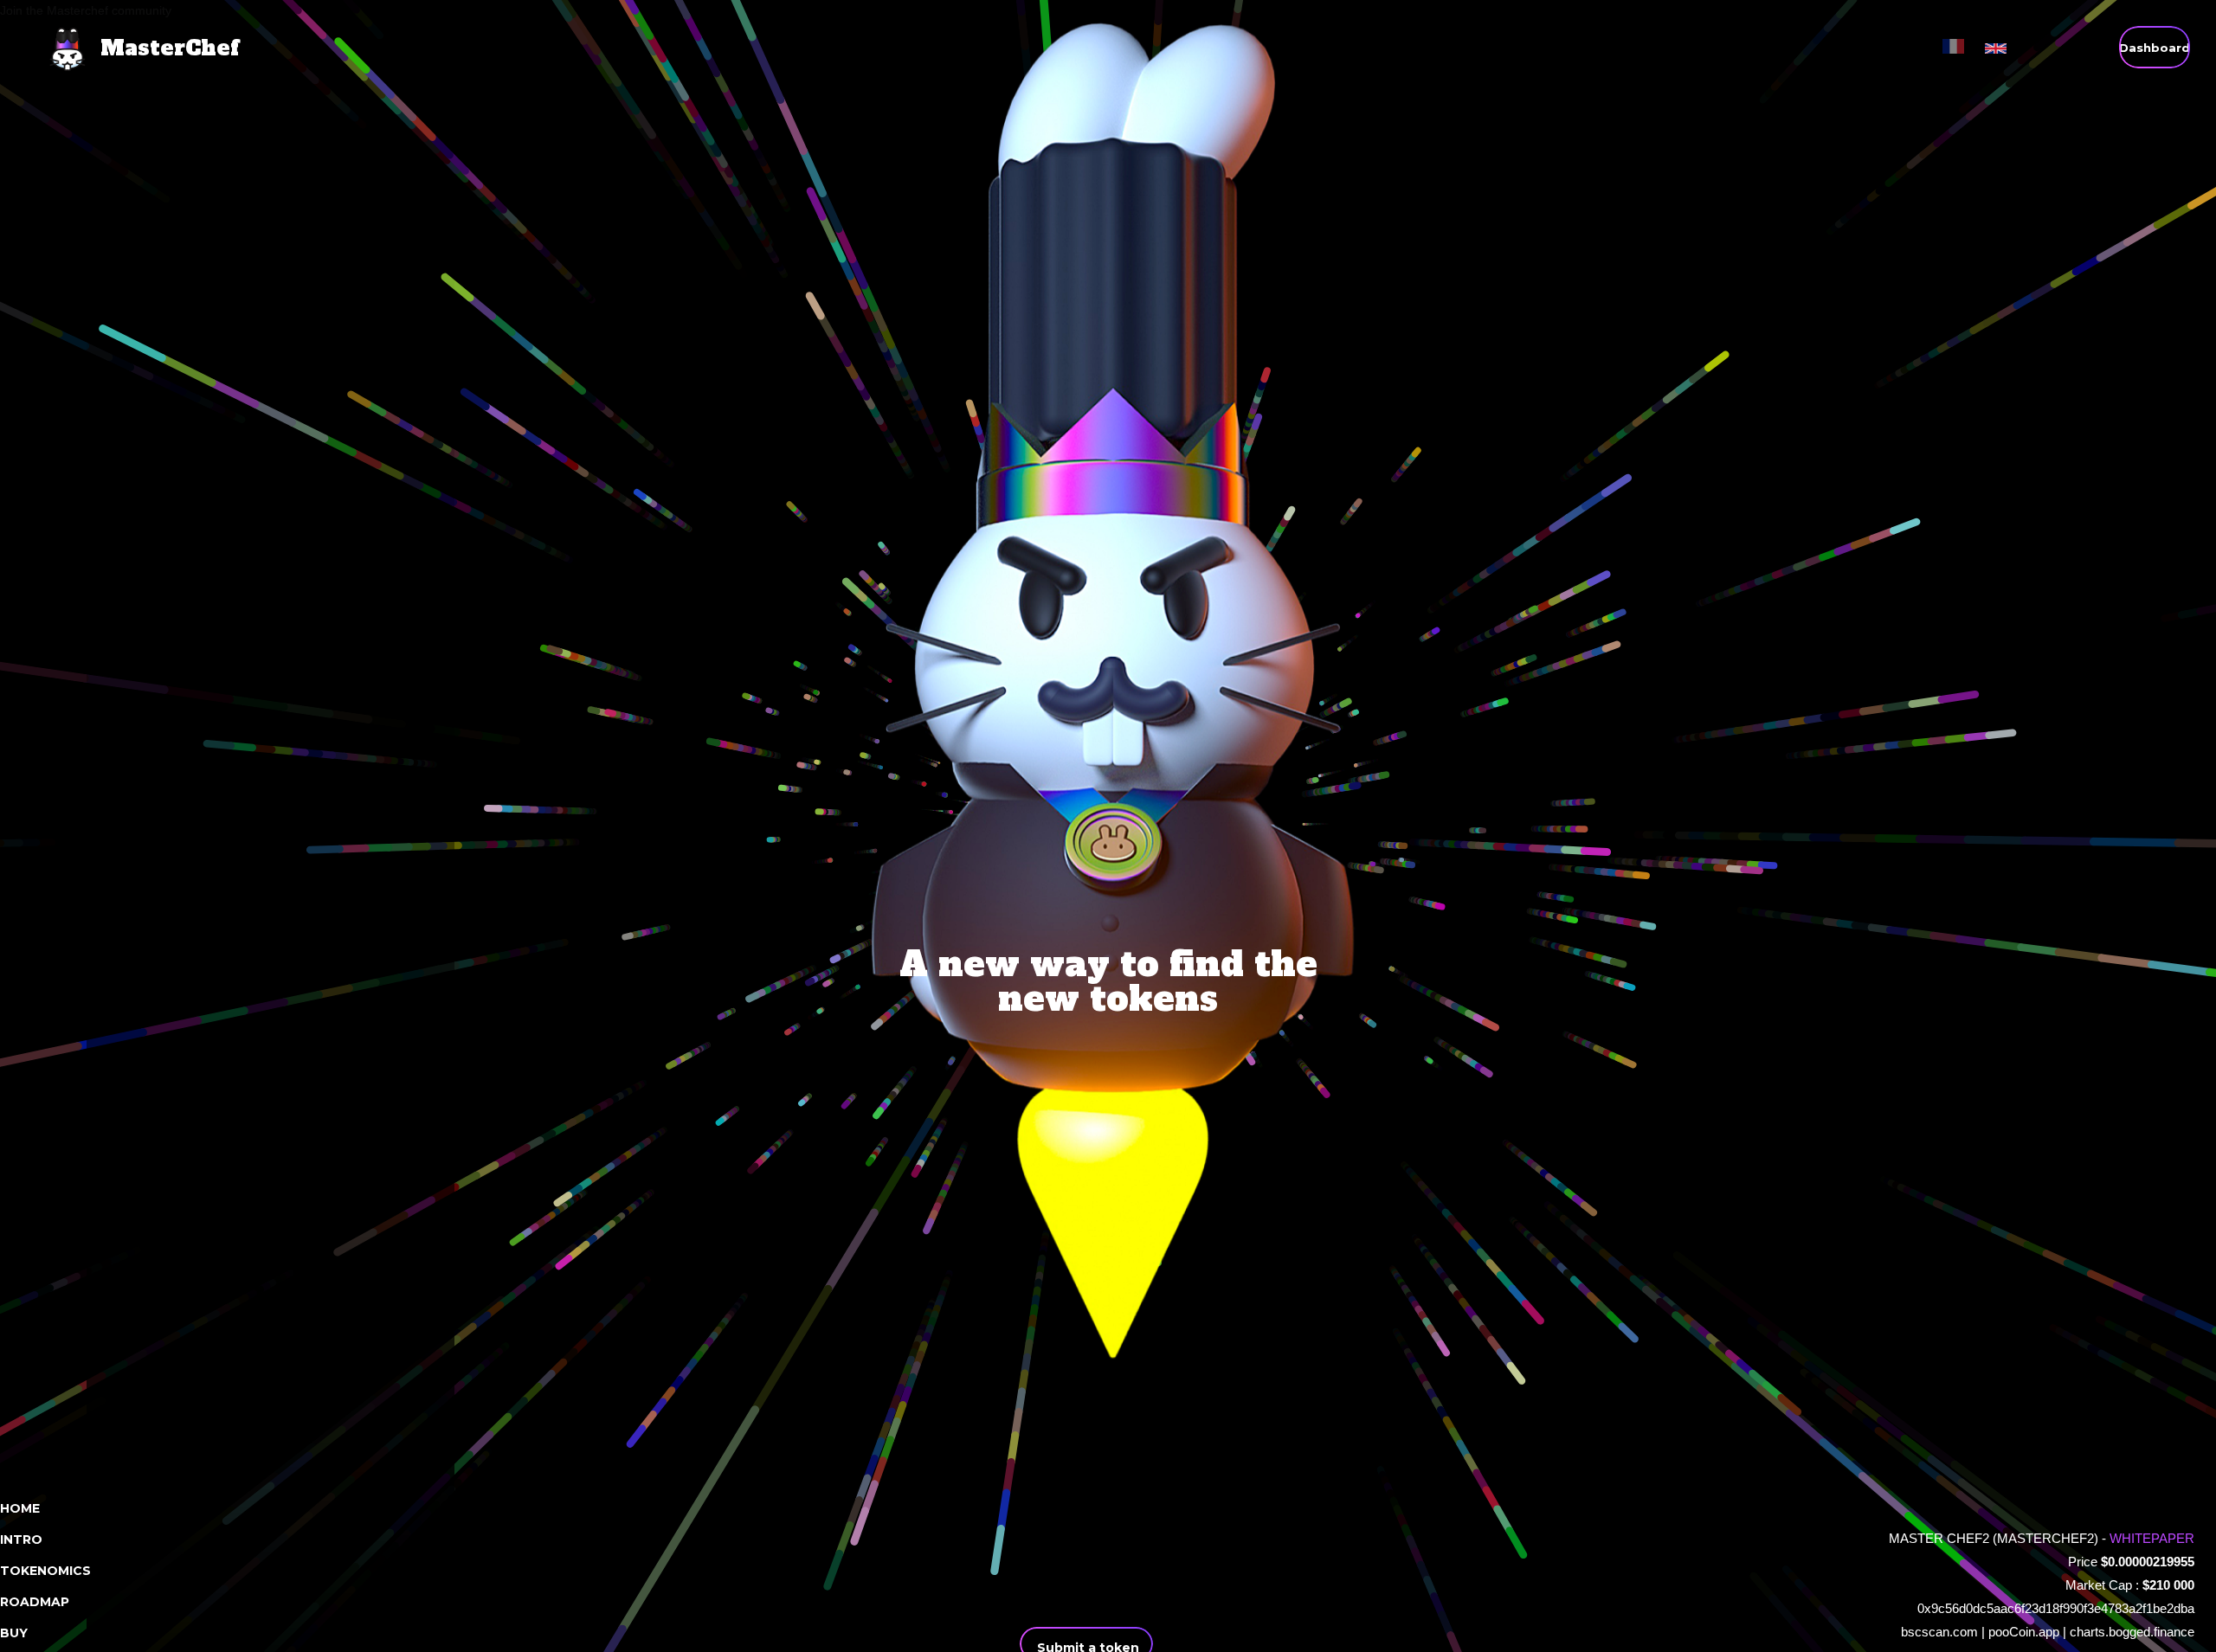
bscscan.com (1939, 1632)
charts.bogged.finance (2132, 1632)
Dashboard (2155, 48)
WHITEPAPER (2152, 1538)
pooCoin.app (2024, 1632)
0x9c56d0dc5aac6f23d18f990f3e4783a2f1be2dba (2056, 1608)
